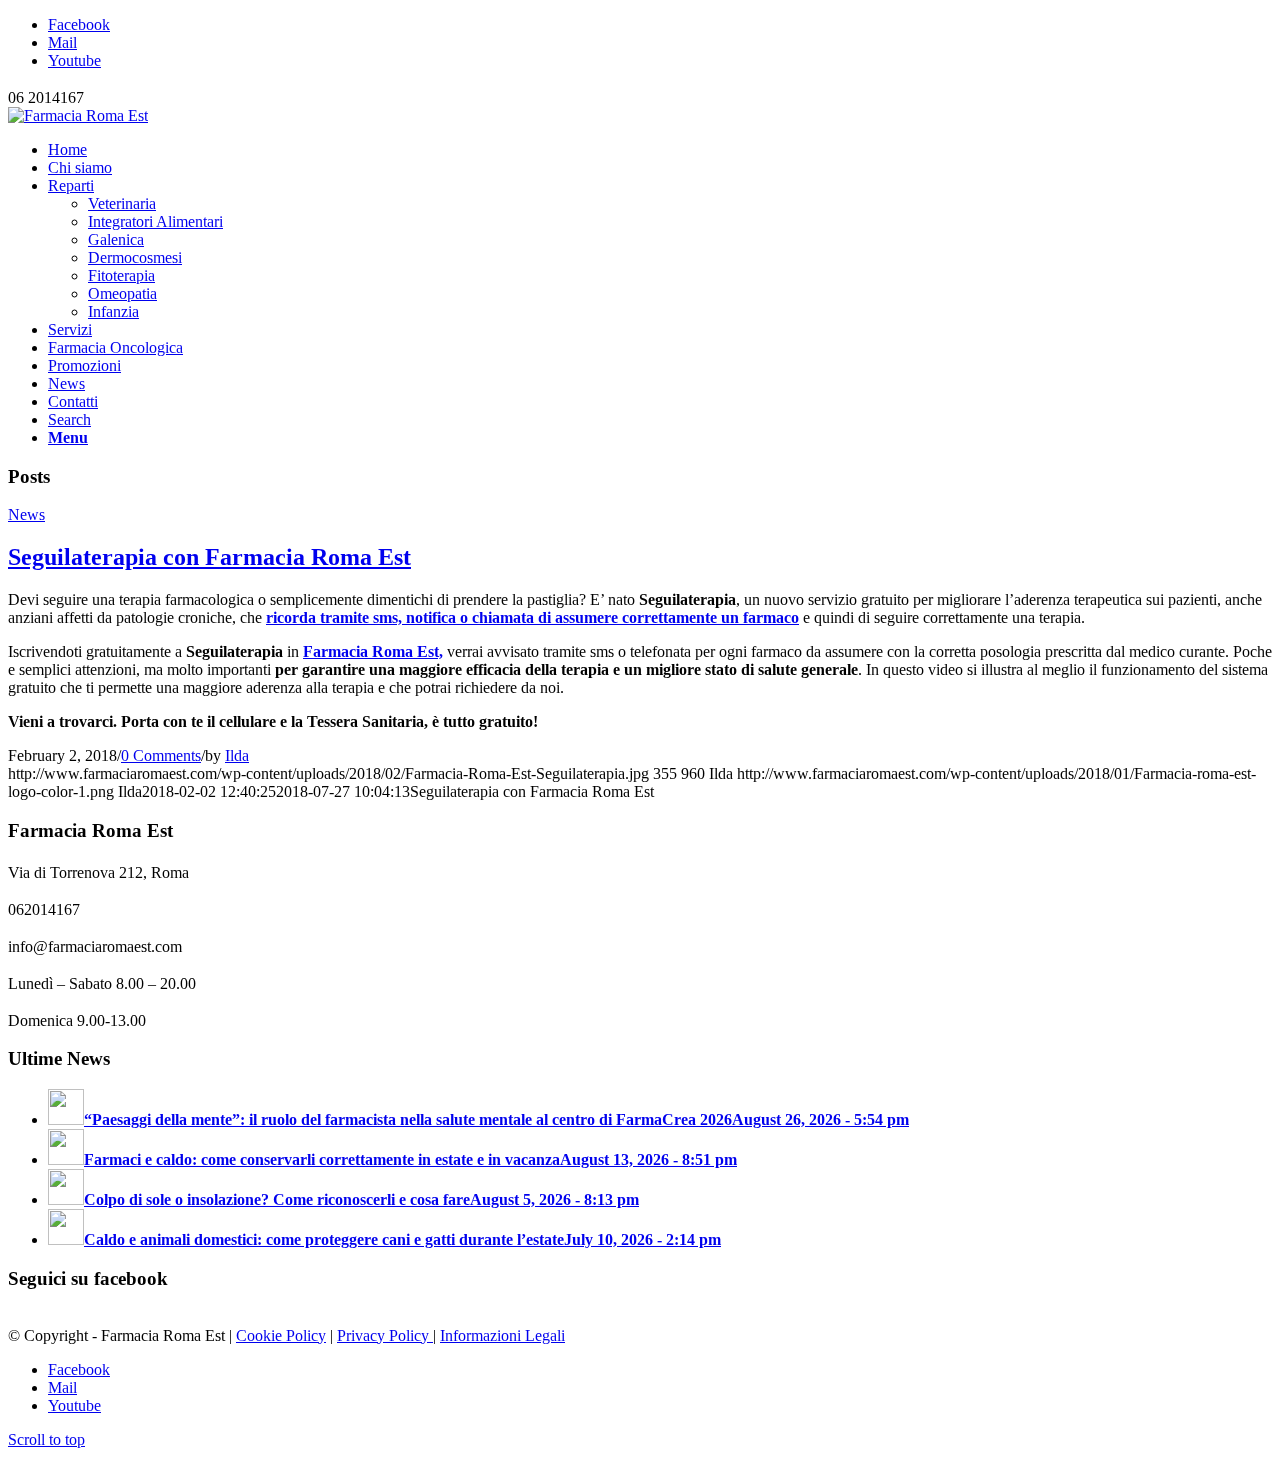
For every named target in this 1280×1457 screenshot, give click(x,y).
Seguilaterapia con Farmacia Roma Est (209, 557)
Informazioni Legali (502, 1335)
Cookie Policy (281, 1335)
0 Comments (161, 755)
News (26, 514)
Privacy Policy (385, 1335)
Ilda (237, 755)
